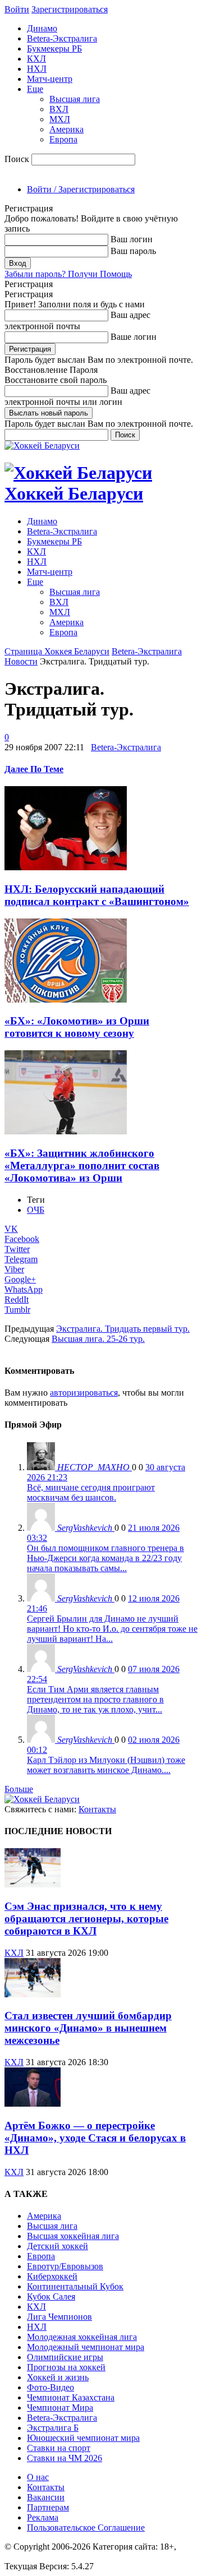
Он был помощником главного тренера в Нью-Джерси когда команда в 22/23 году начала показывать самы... (105, 1558)
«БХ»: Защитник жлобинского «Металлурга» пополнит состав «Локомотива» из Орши (82, 1165)
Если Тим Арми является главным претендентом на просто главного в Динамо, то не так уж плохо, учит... (95, 1699)
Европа (63, 139)
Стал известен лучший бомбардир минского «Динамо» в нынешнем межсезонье (88, 2028)
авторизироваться (84, 1393)
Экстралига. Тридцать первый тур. (123, 1329)
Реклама (43, 2517)
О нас (38, 2477)
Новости (21, 661)
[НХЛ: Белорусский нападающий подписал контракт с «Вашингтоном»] (66, 867)
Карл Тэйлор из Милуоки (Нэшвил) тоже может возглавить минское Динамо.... (106, 1765)
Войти (17, 9)
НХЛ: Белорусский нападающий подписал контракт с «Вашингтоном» (97, 895)
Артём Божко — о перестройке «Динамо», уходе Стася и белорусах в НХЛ (95, 2138)
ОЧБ (36, 1210)
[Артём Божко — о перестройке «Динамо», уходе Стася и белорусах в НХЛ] (33, 2104)
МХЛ (60, 119)
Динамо (42, 28)
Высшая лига (75, 99)
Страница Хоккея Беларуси (57, 651)
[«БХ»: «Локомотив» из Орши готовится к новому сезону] (66, 1000)
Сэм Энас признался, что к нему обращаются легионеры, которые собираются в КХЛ (86, 1919)
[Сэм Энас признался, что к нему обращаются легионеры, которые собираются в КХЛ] (33, 1884)
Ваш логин (132, 239)
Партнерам (48, 2507)
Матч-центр (50, 79)
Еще (35, 89)
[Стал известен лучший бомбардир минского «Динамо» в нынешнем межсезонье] (33, 1994)
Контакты (97, 1809)
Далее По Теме (34, 769)
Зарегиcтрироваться (70, 9)
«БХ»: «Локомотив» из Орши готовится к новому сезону (77, 1027)
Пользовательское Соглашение (86, 2527)
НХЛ (37, 69)
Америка (66, 129)
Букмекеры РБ (54, 49)
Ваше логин (134, 337)
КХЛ (36, 59)
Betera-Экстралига (62, 38)
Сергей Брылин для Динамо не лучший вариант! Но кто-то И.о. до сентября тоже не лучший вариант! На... (112, 1629)
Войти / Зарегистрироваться (81, 189)
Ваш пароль (133, 251)
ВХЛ (59, 109)
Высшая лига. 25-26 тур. (98, 1339)
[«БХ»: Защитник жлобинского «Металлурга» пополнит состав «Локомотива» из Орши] (66, 1131)
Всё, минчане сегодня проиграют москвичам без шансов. (91, 1492)
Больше (19, 1789)
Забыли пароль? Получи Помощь (68, 274)
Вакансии (46, 2497)
